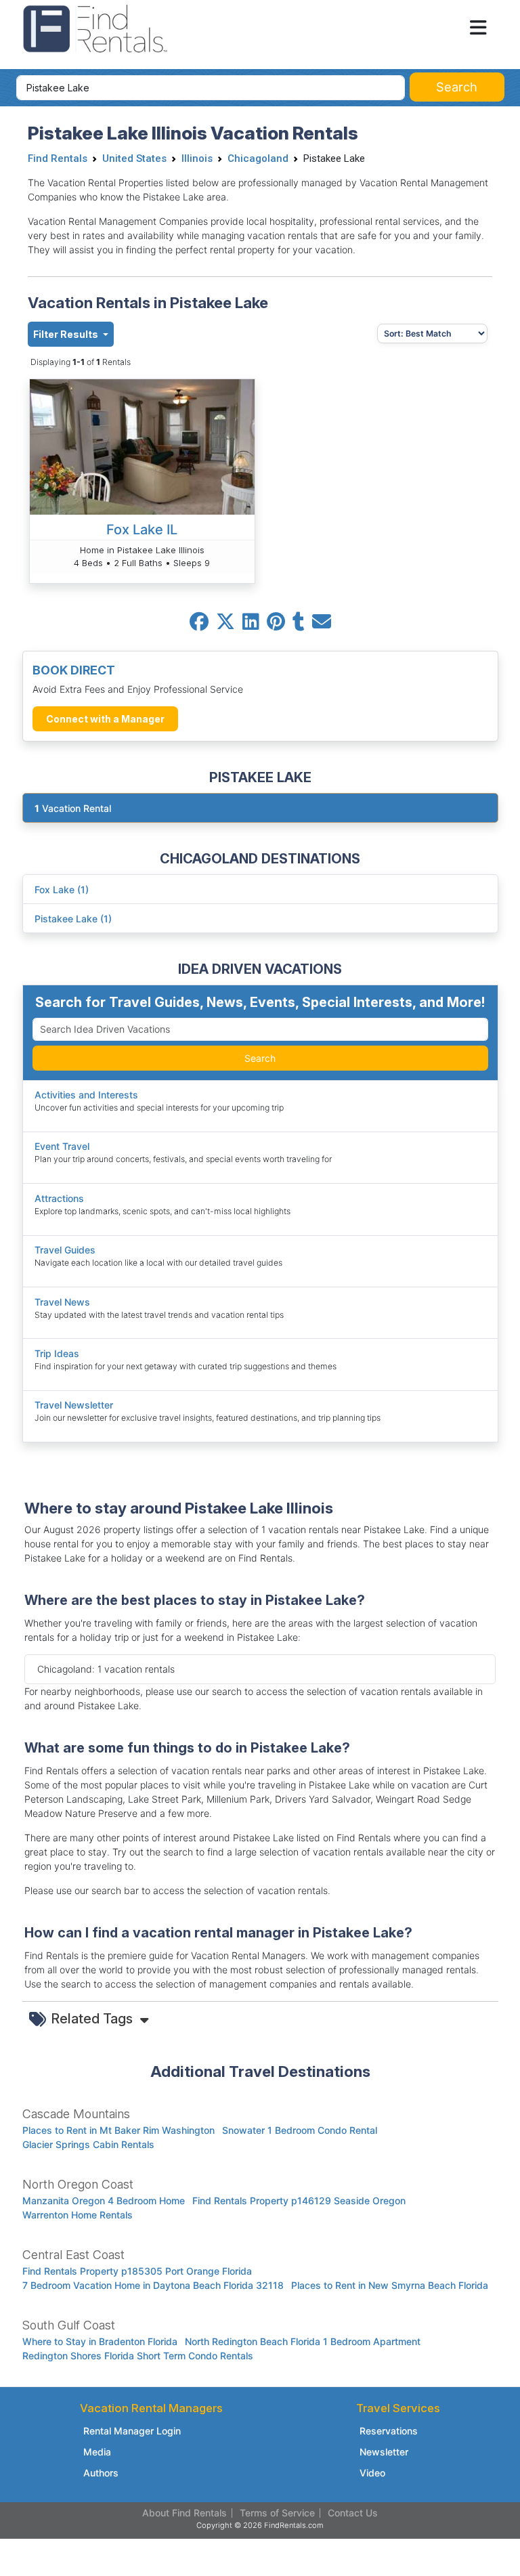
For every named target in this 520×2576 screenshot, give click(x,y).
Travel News (62, 1302)
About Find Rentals (185, 2513)
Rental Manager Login (132, 2431)
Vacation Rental (73, 808)
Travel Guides (65, 1250)
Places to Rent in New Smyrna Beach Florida (390, 2285)
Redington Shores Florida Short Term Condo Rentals (138, 2356)
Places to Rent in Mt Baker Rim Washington (118, 2130)
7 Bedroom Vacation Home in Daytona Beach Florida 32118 (153, 2285)
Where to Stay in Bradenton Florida (100, 2341)
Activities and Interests (86, 1095)
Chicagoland (258, 158)
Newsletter (384, 2452)
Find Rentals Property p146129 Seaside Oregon (299, 2201)
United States (134, 158)
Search (260, 1058)
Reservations (389, 2431)
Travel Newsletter (74, 1405)
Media (97, 2452)
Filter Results (67, 334)
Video (372, 2473)
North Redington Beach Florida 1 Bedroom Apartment (303, 2341)
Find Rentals (58, 158)
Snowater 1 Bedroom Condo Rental (300, 2130)
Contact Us (353, 2513)
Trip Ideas (57, 1353)
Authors (101, 2473)
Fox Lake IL (142, 530)
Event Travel (62, 1146)
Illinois (197, 158)
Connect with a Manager (105, 719)
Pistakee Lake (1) (73, 919)
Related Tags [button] (94, 2019)
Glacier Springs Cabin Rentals (88, 2144)
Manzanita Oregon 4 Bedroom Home (104, 2201)
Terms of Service (277, 2513)
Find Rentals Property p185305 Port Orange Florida (137, 2271)
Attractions (59, 1198)
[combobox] (211, 88)
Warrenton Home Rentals (78, 2215)
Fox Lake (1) (62, 889)
